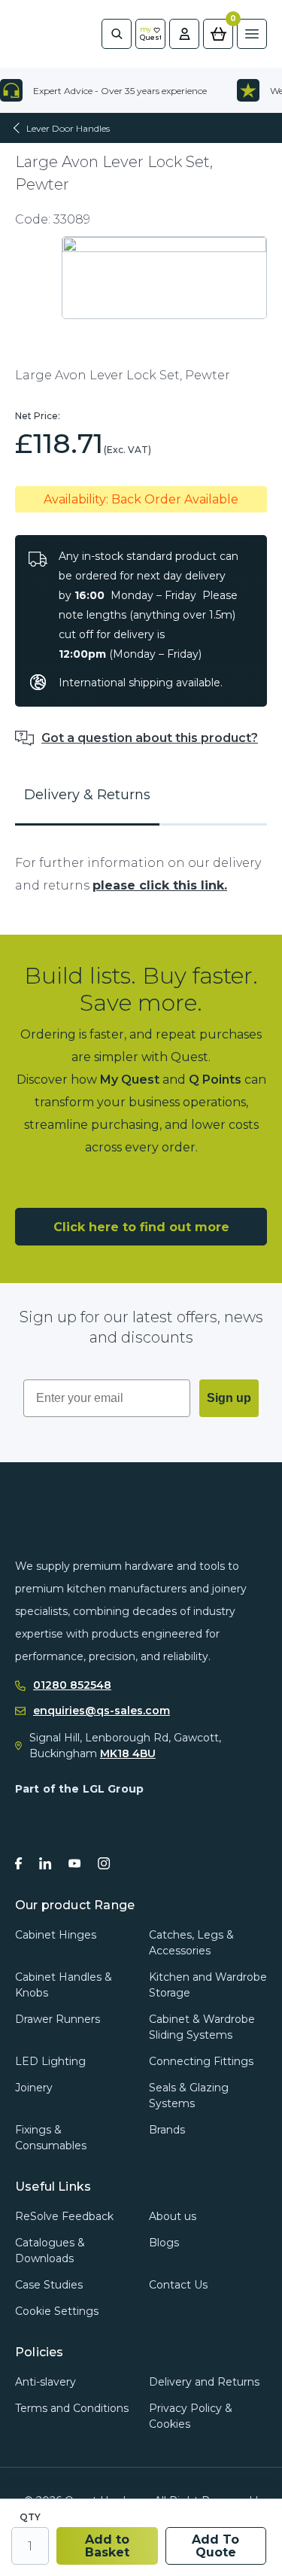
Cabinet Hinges (56, 1935)
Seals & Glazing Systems (189, 2095)
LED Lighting (50, 2061)
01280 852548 (72, 1685)
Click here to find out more (141, 1227)
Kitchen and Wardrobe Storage (208, 1985)
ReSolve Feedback (64, 2216)
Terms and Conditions (72, 2408)
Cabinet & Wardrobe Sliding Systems (202, 2027)
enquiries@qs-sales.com (102, 1711)
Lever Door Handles (68, 128)
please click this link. (160, 885)
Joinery (34, 2088)
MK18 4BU (128, 1753)
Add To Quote (215, 2546)
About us (173, 2216)
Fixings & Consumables (51, 2138)
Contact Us (178, 2285)
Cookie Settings (57, 2311)
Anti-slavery (45, 2382)
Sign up (229, 1398)
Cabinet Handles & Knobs (64, 1985)
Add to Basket (107, 2546)
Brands (167, 2130)
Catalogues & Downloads (50, 2251)
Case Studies (49, 2285)
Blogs (164, 2243)
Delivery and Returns (204, 2382)
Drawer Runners (58, 2019)
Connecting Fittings (201, 2061)
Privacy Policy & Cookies (191, 2416)
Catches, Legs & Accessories (191, 1943)
